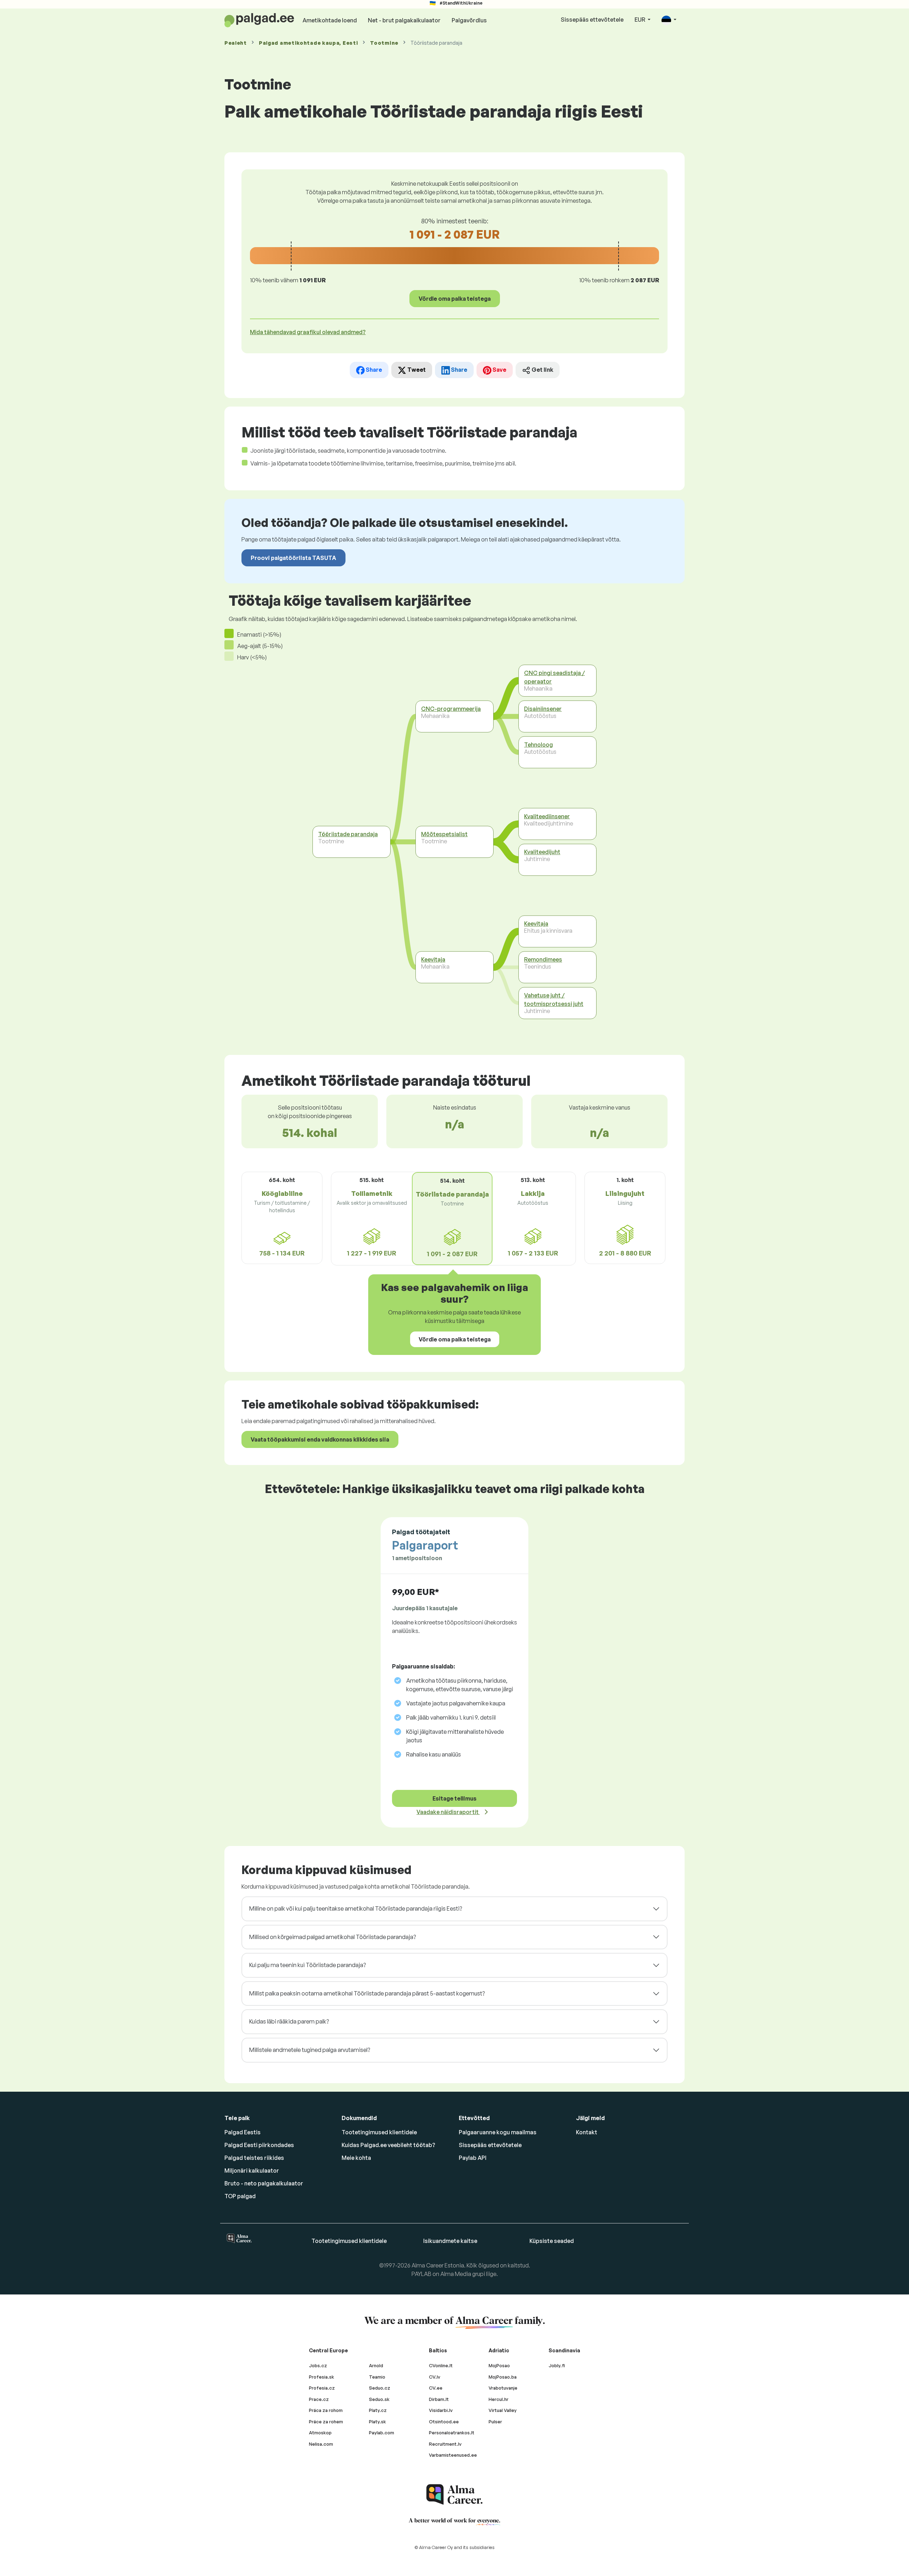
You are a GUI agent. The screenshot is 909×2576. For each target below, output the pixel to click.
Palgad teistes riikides (254, 2158)
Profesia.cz (322, 2388)
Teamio (377, 2377)
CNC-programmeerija (451, 709)
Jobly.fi (557, 2365)
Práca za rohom (326, 2410)
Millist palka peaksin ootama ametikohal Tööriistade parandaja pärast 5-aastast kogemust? (367, 1993)
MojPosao (499, 2365)
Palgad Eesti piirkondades (259, 2145)
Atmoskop (320, 2433)
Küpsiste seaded (552, 2241)
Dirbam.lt (439, 2399)
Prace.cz (319, 2399)
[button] (669, 20)
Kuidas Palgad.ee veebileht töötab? (388, 2145)
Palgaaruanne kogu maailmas (498, 2132)
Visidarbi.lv (441, 2410)
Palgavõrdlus (469, 20)
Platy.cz (378, 2410)
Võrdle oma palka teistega (455, 299)
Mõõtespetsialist (444, 834)
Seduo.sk (379, 2399)
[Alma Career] (454, 2495)
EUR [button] (640, 20)
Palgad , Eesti (308, 43)
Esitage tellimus (454, 1798)
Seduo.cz (380, 2388)
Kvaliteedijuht (542, 852)
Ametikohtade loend (330, 20)
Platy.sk (377, 2422)
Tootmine (384, 43)
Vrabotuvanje (503, 2388)
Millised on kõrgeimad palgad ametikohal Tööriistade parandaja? (333, 1937)
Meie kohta (356, 2158)
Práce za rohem (326, 2422)
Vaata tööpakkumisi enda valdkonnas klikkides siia (320, 1439)
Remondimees (543, 959)
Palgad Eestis (243, 2132)
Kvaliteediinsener (547, 816)
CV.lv (435, 2377)
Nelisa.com (321, 2444)
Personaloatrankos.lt (452, 2433)
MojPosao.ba (503, 2377)
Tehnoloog (538, 745)
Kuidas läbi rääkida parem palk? (289, 2021)
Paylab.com (382, 2433)
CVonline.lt (441, 2365)
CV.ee (436, 2388)
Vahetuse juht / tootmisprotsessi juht (554, 1000)
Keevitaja (433, 959)
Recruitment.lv (445, 2444)
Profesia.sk (322, 2377)
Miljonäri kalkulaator (252, 2171)
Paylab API (473, 2158)
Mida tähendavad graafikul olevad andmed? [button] (308, 332)
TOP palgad (240, 2196)
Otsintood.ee (444, 2422)
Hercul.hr (499, 2399)
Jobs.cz (318, 2365)
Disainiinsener (543, 709)
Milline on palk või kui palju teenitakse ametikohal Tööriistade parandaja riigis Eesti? (356, 1908)
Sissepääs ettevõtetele (592, 20)
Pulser (495, 2422)
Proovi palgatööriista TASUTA (293, 558)
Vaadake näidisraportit (448, 1812)
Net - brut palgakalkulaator (404, 20)
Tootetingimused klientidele (379, 2132)
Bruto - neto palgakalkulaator (264, 2183)
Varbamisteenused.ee (453, 2455)
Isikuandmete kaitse (450, 2241)
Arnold (376, 2365)
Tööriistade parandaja (348, 834)
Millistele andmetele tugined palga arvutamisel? (310, 2050)
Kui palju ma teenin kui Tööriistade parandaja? (307, 1965)
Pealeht (236, 43)
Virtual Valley (503, 2410)
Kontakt (587, 2132)
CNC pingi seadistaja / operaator (554, 677)
